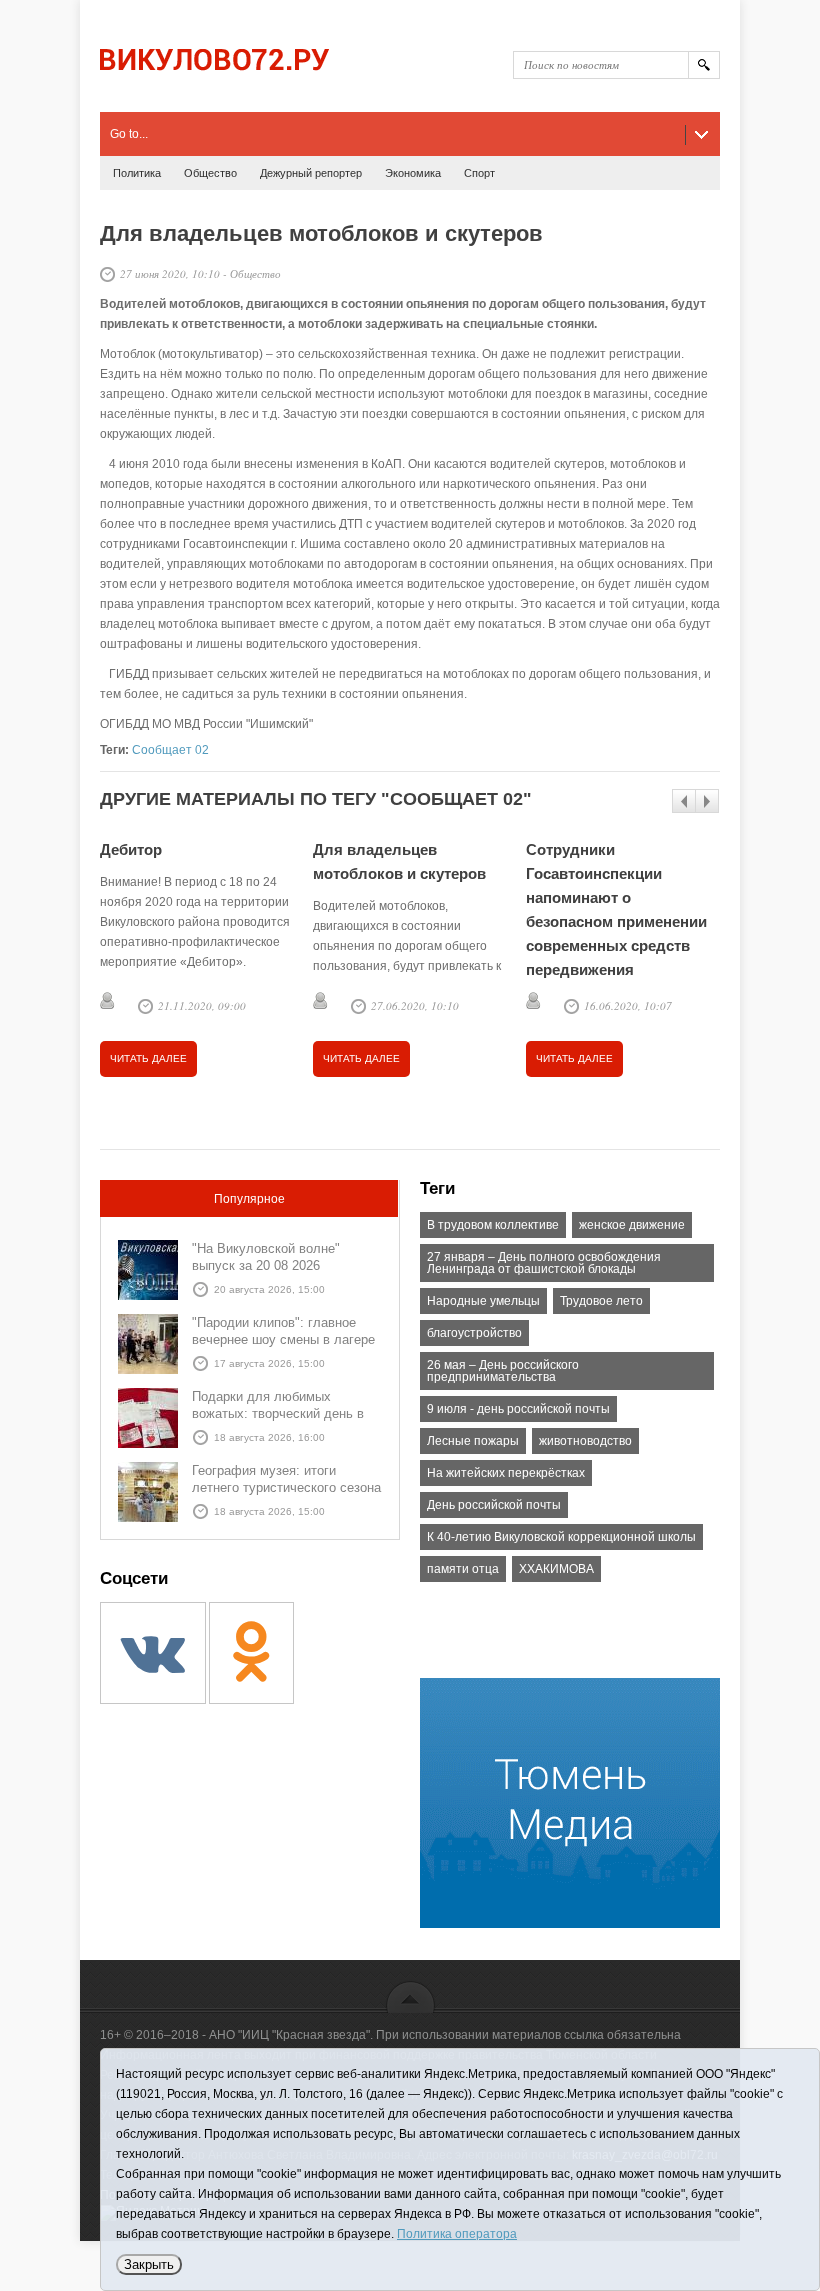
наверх (410, 1996)
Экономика (413, 173)
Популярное (249, 1199)
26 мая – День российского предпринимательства (503, 1371)
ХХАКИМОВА (556, 1569)
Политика (137, 173)
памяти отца (463, 1569)
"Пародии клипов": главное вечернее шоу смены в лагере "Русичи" (283, 1339)
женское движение (632, 1225)
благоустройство (474, 1333)
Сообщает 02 (170, 750)
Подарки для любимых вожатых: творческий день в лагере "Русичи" (278, 1413)
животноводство (585, 1441)
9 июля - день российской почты (518, 1409)
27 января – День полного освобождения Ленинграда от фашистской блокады (544, 1263)
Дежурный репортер (311, 173)
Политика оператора (457, 2234)
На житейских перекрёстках (506, 1473)
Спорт (479, 173)
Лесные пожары (473, 1441)
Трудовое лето (601, 1301)
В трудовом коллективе (493, 1225)
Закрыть (149, 2264)
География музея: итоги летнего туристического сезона (286, 1479)
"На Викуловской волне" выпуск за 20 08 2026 (266, 1257)
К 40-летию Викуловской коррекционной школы (561, 1537)
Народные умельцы (483, 1301)
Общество (210, 173)
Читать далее (148, 1058)
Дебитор (131, 849)
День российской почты (494, 1505)
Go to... (129, 134)
